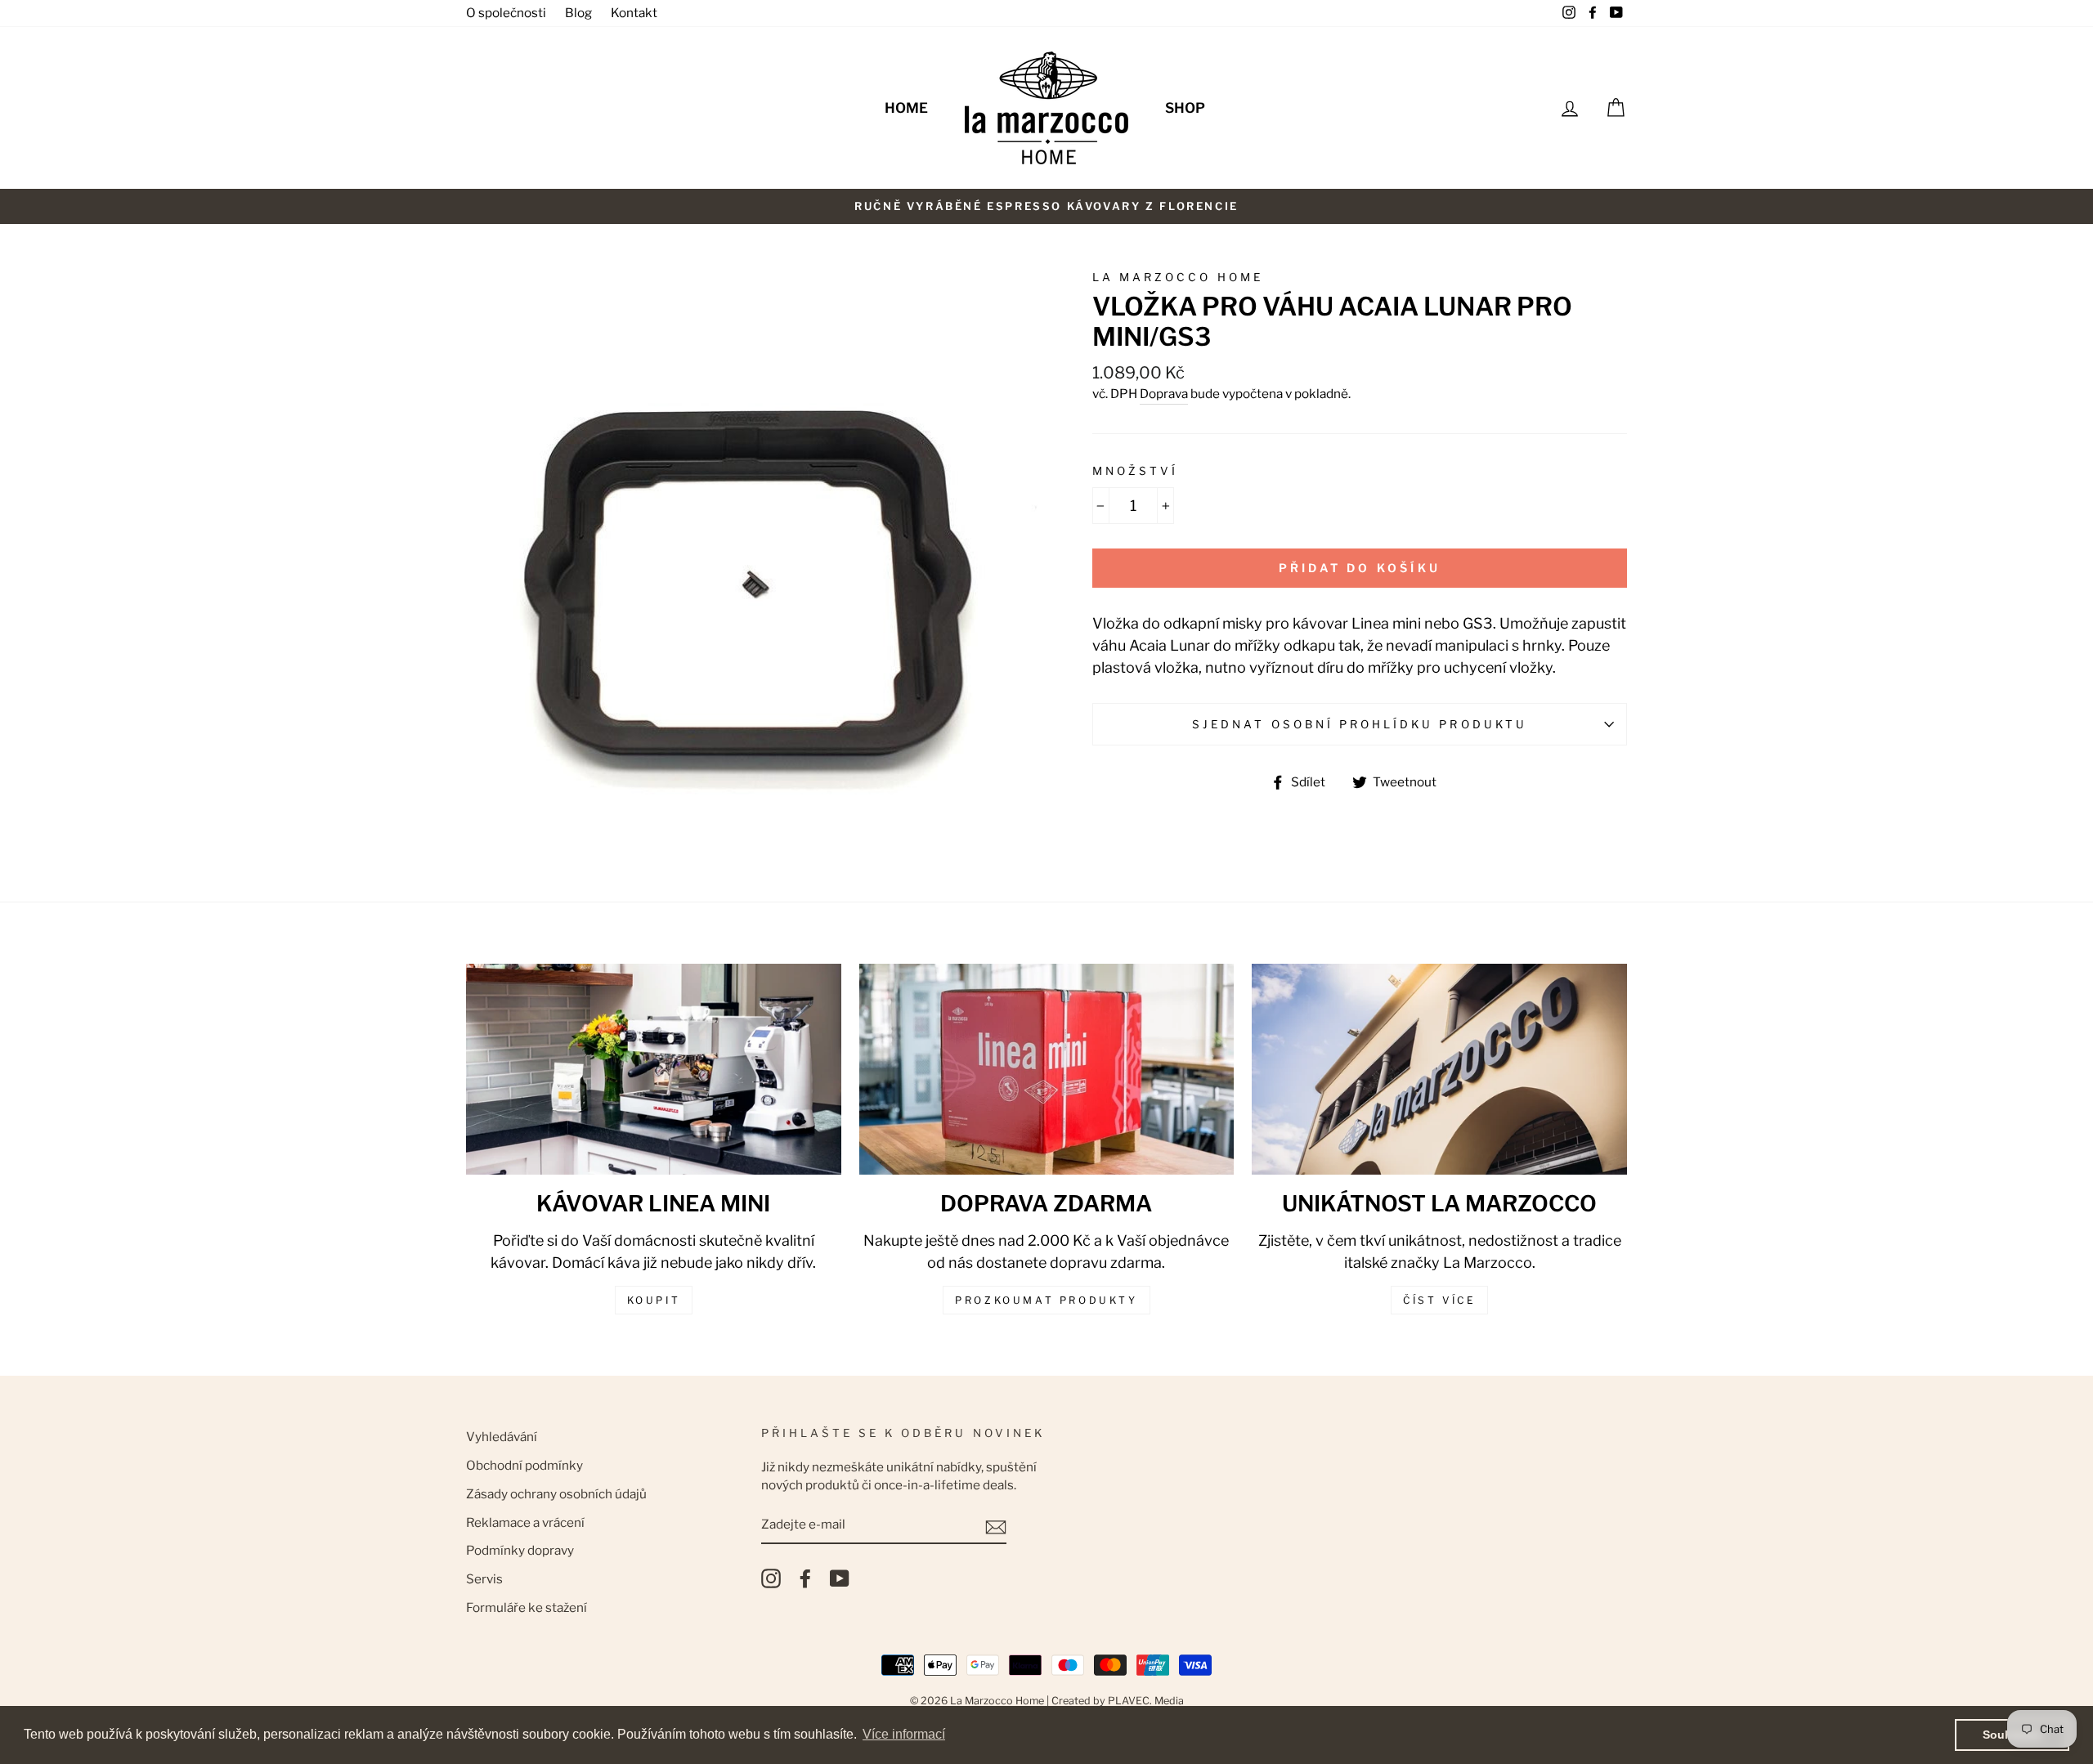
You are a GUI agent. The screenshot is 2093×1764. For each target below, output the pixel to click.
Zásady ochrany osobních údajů (556, 1494)
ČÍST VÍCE (1439, 1300)
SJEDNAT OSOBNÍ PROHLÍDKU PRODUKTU (1360, 724)
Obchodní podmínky (524, 1465)
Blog (578, 13)
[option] (1046, 206)
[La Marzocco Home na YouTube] (840, 1578)
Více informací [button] (904, 1734)
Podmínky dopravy (520, 1550)
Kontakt (634, 13)
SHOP (1185, 108)
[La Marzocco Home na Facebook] (805, 1578)
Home (906, 108)
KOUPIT (654, 1300)
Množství (1135, 471)
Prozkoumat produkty (1046, 1300)
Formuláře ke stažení (527, 1607)
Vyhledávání (502, 1437)
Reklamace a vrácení (525, 1522)
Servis (484, 1579)
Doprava (1164, 394)
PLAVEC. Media (1146, 1701)
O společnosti (506, 13)
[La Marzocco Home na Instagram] (771, 1578)
